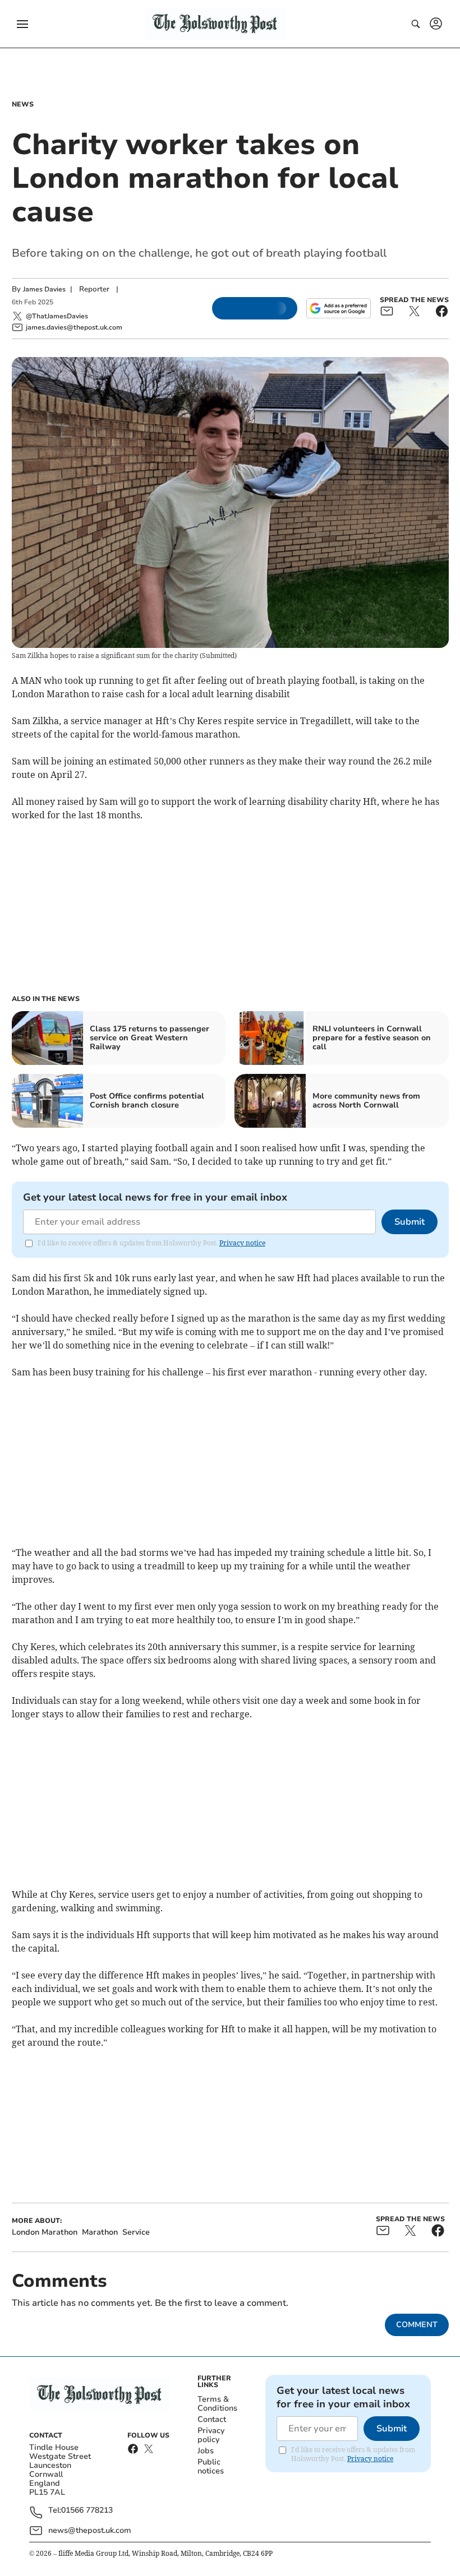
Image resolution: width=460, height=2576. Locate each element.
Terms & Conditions (217, 2404)
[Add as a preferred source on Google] (338, 308)
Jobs (206, 2451)
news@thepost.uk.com (90, 2530)
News (23, 104)
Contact (212, 2419)
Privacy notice (242, 1243)
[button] (22, 24)
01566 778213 (87, 2511)
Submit (410, 1222)
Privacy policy (211, 2435)
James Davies (44, 289)
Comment (417, 2325)
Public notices (211, 2466)
